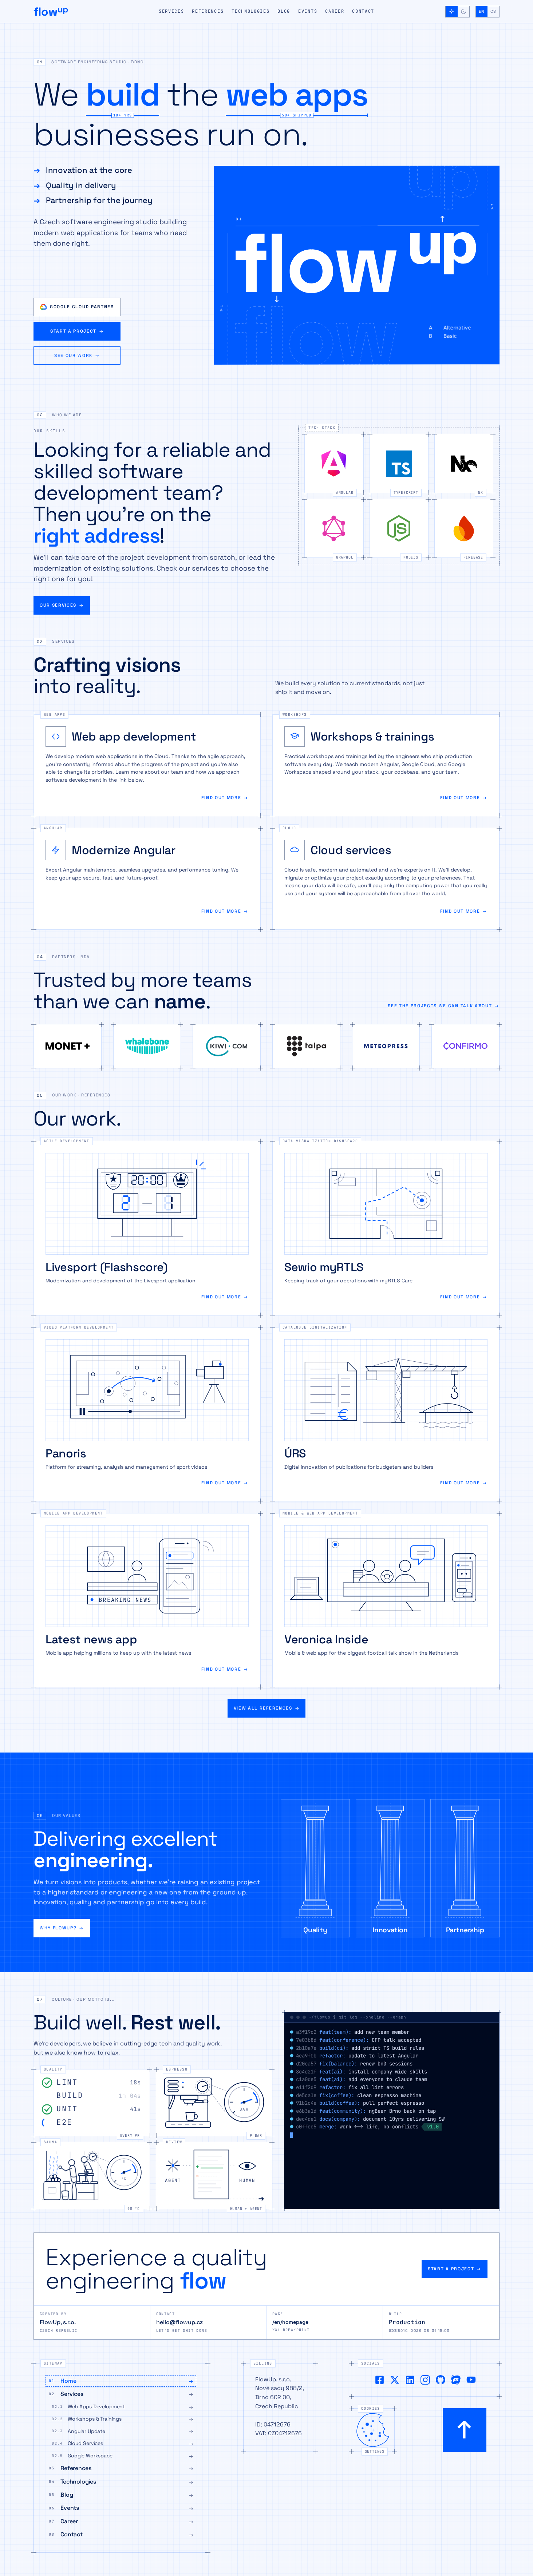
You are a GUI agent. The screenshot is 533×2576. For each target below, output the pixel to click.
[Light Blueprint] (452, 12)
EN (481, 11)
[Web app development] (147, 765)
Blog (284, 11)
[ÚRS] (386, 1414)
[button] (266, 63)
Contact (363, 11)
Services (171, 11)
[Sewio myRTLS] (386, 1228)
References (208, 11)
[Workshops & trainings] (386, 765)
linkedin (410, 2380)
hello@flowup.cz (179, 2322)
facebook (379, 2380)
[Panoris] (147, 1414)
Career (335, 11)
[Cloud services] (386, 879)
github (441, 2380)
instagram (425, 2380)
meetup (456, 2380)
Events (308, 11)
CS (493, 11)
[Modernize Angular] (147, 879)
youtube (471, 2380)
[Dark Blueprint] (463, 12)
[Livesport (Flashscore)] (147, 1228)
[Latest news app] (147, 1600)
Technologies (250, 11)
